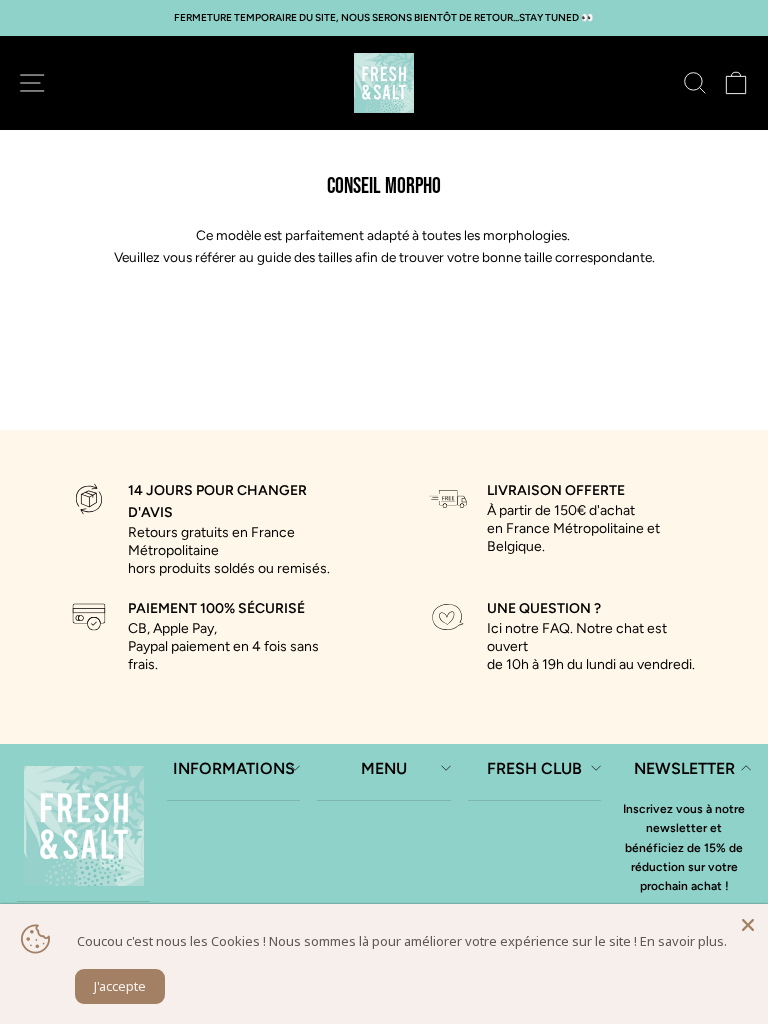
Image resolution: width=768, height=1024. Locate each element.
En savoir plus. (683, 941)
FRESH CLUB (534, 768)
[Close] (748, 924)
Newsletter (684, 768)
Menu (384, 768)
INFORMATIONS (234, 768)
